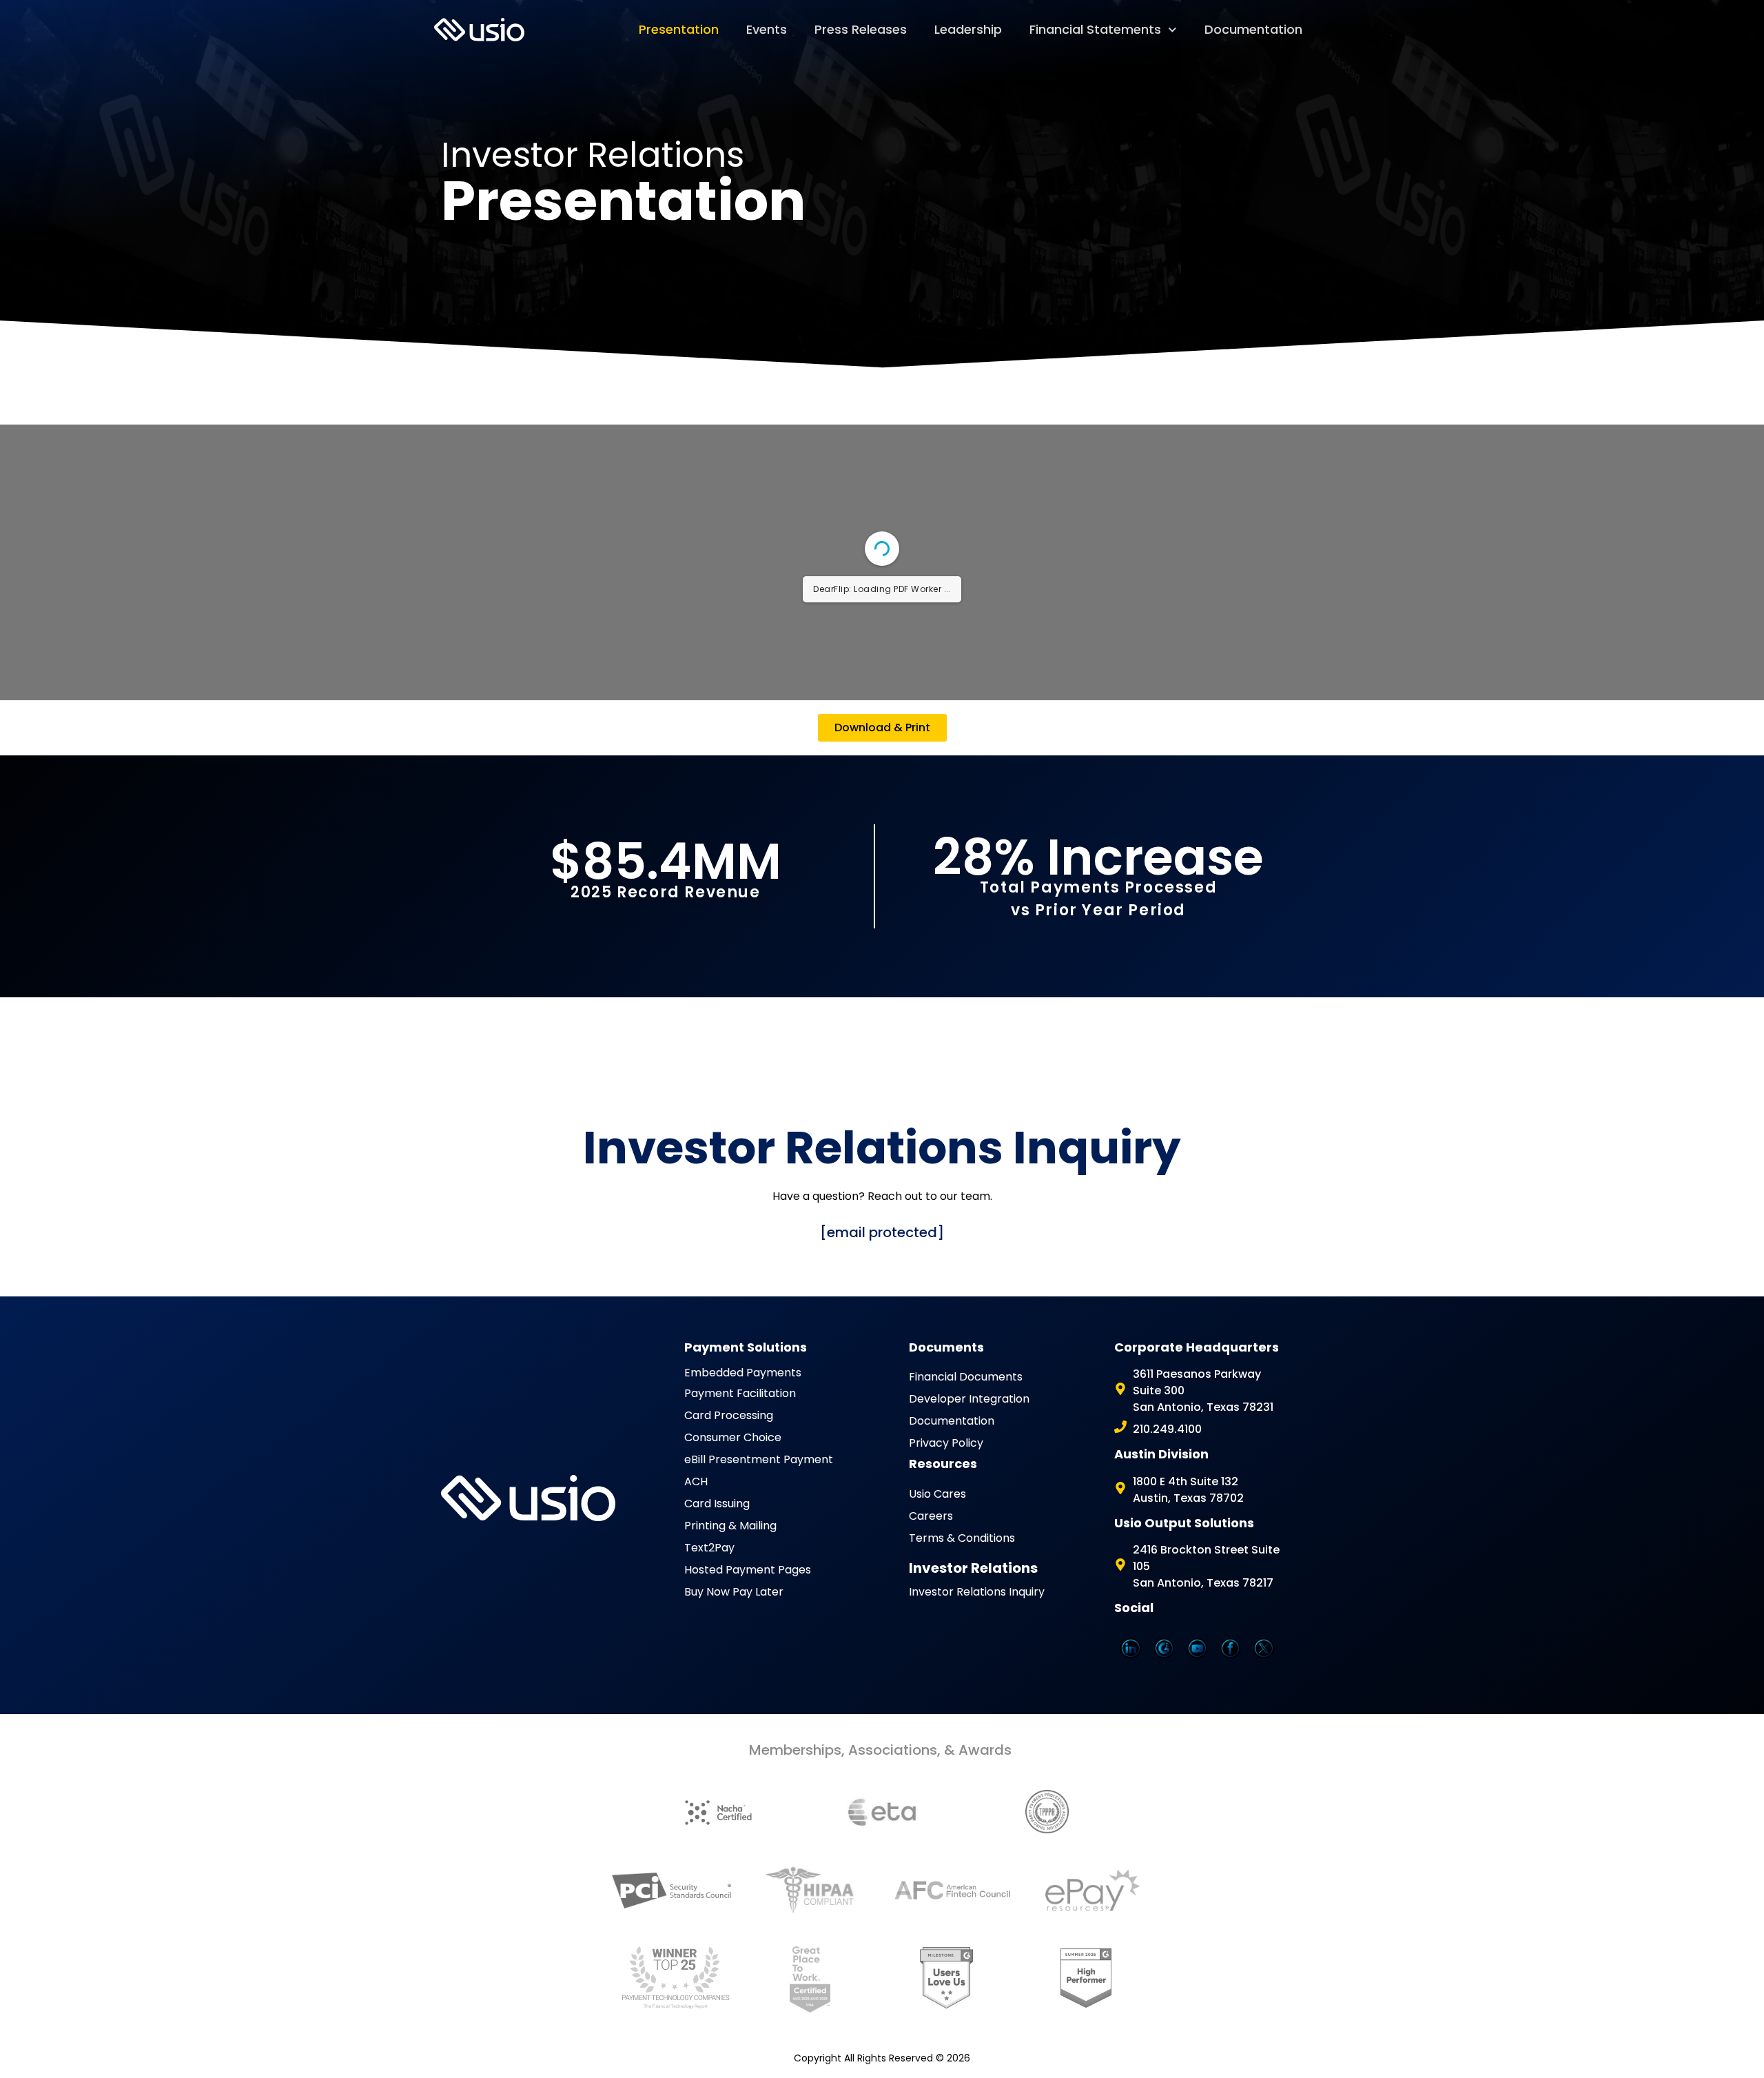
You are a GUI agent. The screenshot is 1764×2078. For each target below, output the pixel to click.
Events (767, 29)
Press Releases (861, 29)
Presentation (679, 29)
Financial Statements (1095, 29)
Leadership (968, 29)
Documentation (1253, 29)
